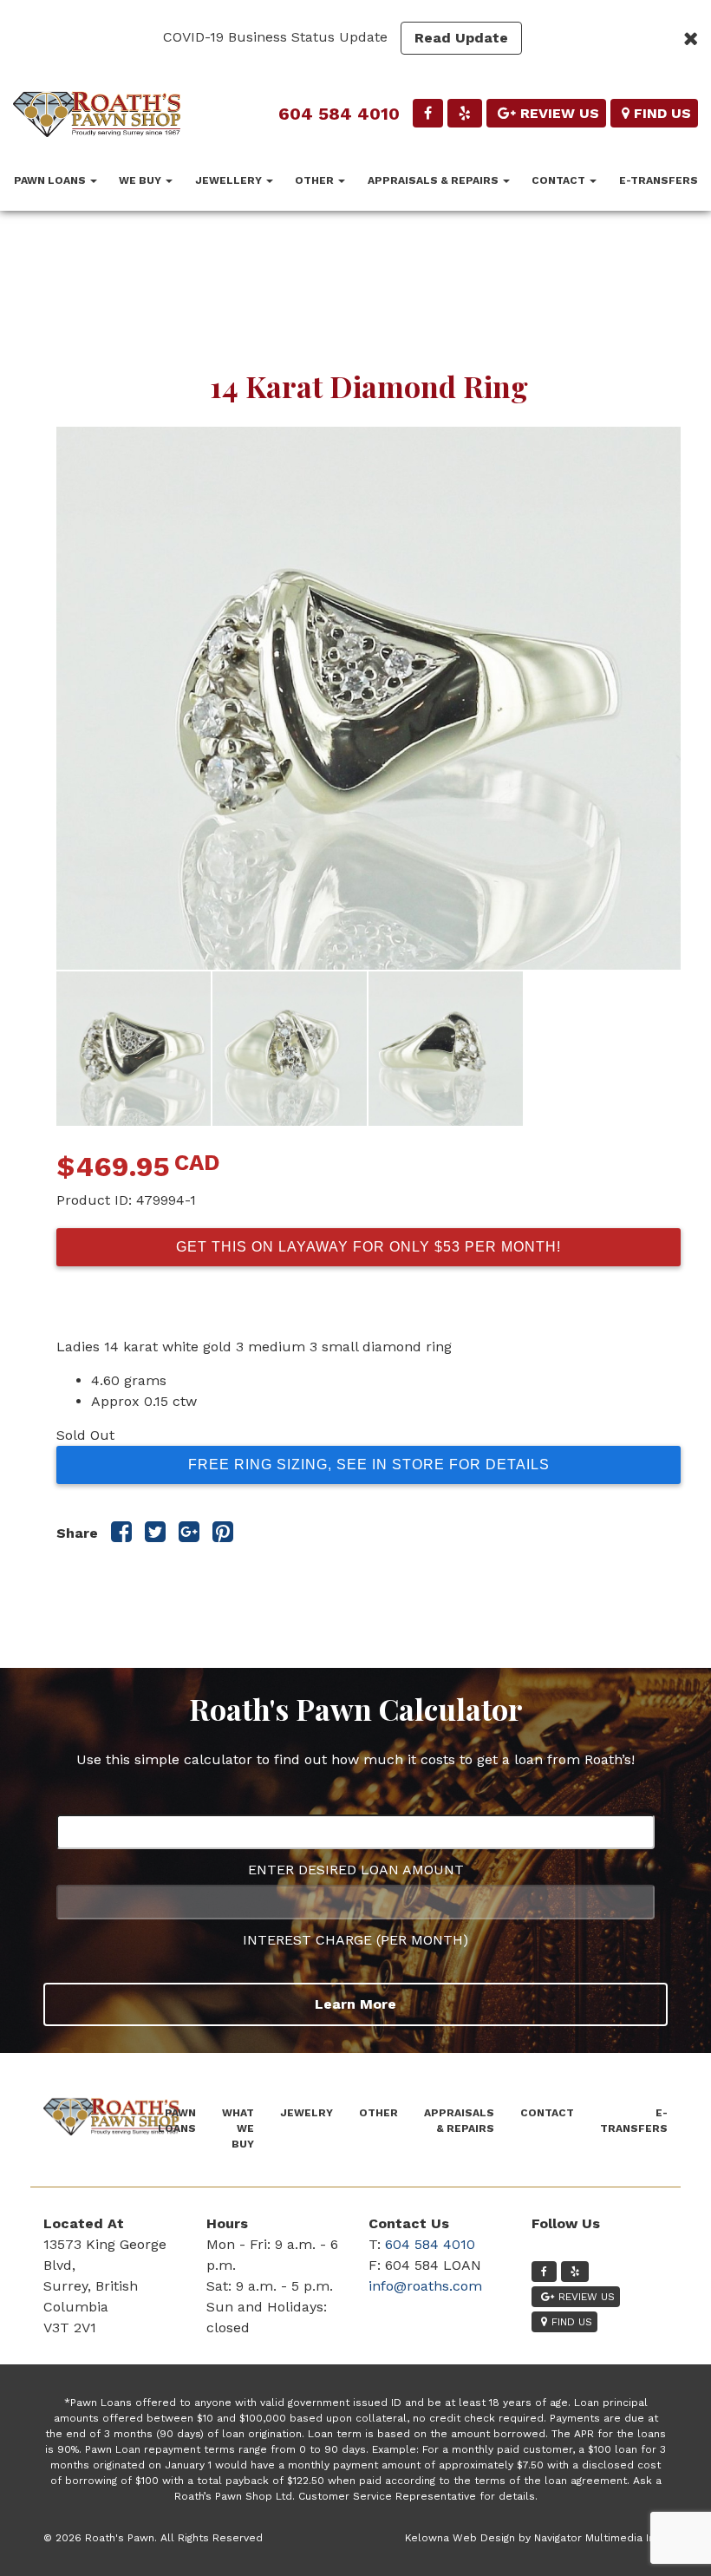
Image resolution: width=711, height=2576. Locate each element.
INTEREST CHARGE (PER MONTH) (355, 1940)
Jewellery (230, 180)
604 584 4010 (339, 114)
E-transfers (659, 180)
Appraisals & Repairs (434, 180)
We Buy (141, 180)
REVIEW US (560, 113)
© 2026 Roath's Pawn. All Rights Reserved (153, 2538)
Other (316, 180)
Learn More (355, 2004)
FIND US (662, 113)
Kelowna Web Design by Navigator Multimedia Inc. (534, 2538)
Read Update (461, 38)
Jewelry (307, 2113)
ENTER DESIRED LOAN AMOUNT (356, 1870)
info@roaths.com (425, 2286)
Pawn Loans (51, 180)
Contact (560, 180)
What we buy (238, 2128)
